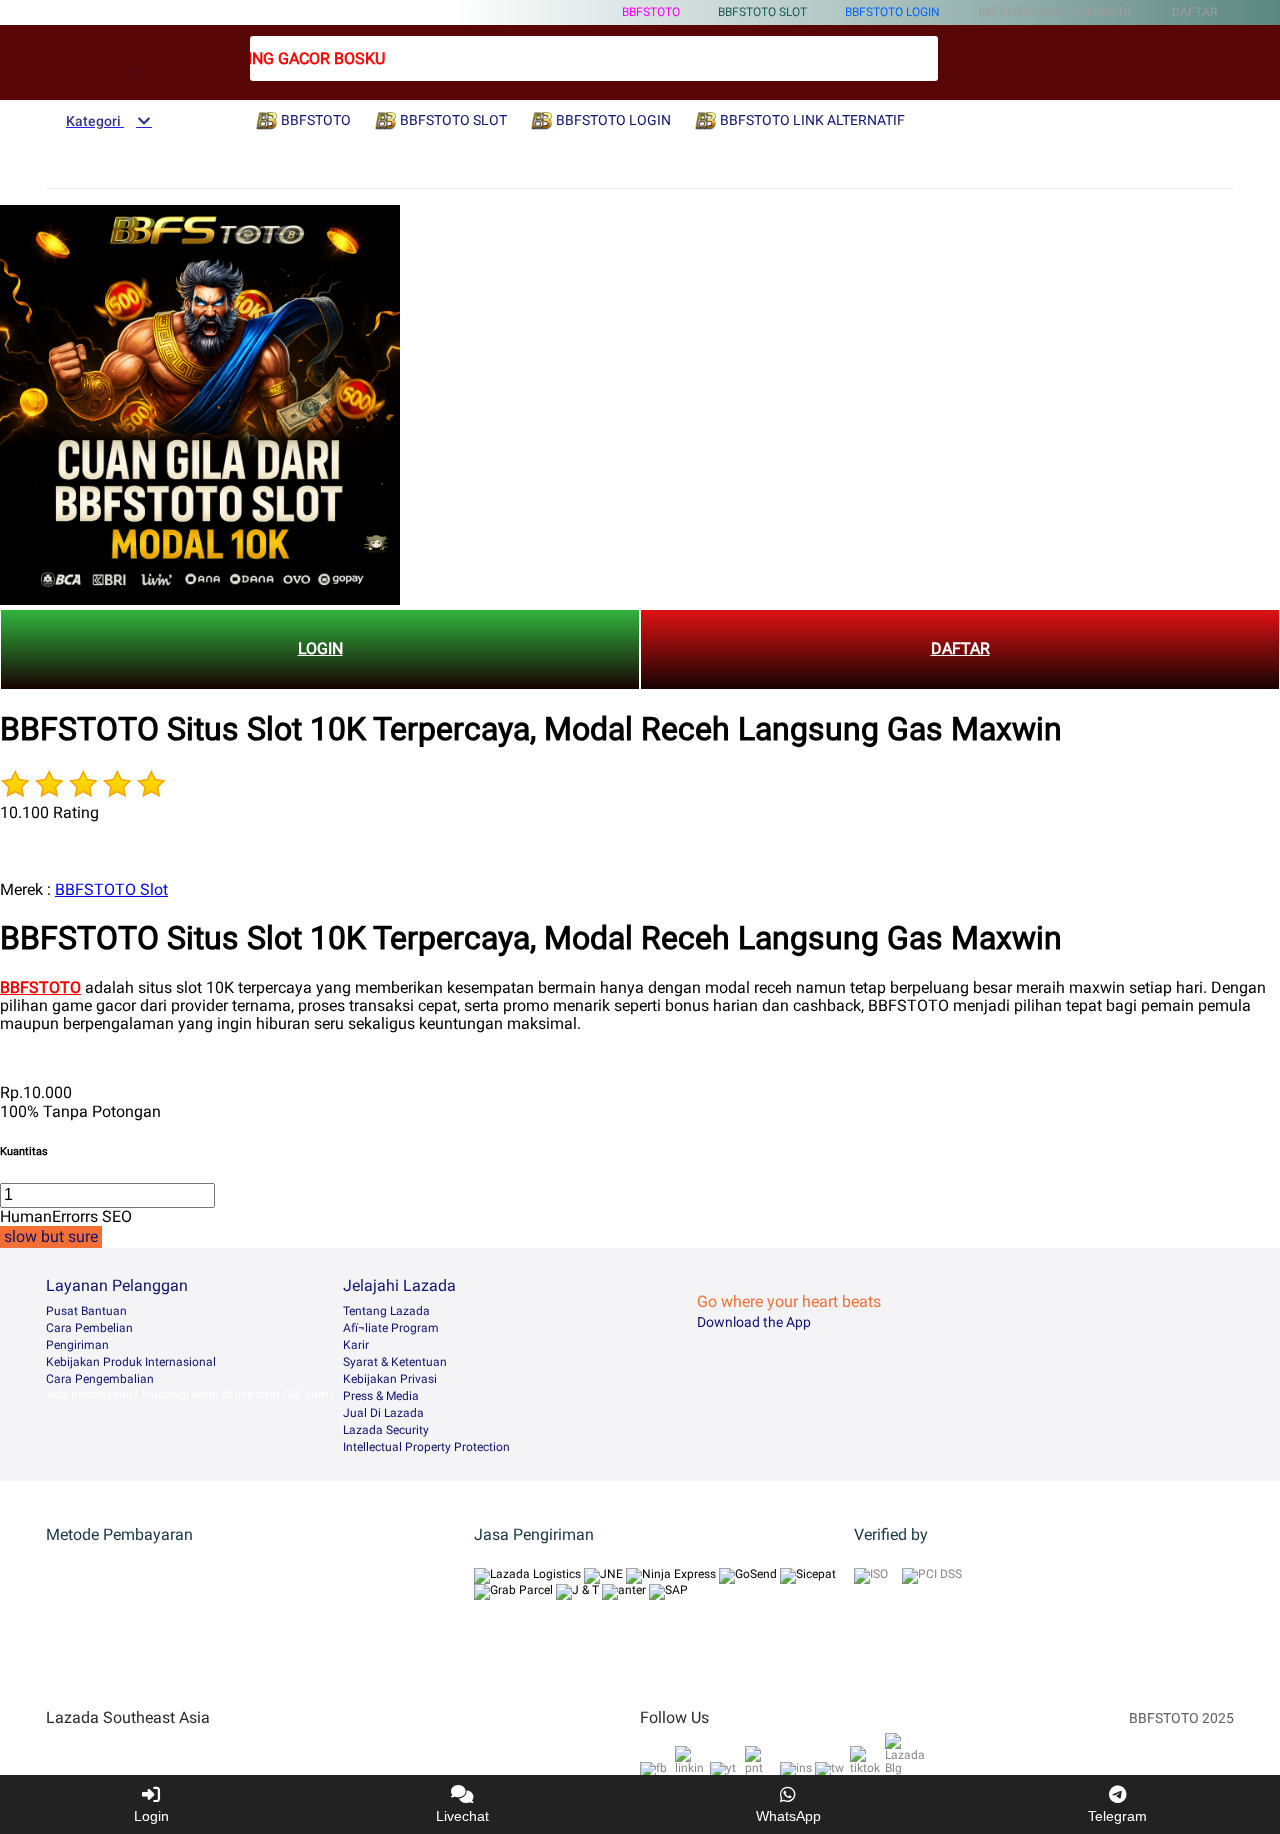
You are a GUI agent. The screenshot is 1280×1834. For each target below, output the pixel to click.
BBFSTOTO (651, 12)
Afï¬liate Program (391, 1328)
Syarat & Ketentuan (395, 1362)
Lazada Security (386, 1430)
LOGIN (320, 648)
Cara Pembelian (89, 1328)
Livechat (462, 1816)
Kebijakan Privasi (390, 1379)
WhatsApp (788, 1816)
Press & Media (381, 1396)
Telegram (1117, 1816)
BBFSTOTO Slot (111, 889)
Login (151, 1816)
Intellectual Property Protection (426, 1447)
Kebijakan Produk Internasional (131, 1362)
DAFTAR (960, 648)
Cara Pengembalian (100, 1379)
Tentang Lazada (386, 1311)
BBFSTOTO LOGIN (892, 12)
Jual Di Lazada (383, 1413)
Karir (356, 1345)
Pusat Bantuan (86, 1311)
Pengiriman (77, 1345)
